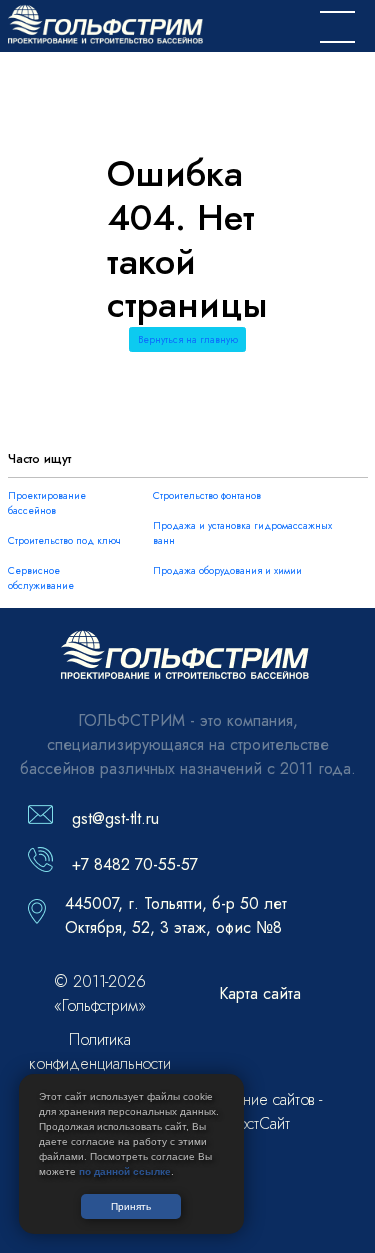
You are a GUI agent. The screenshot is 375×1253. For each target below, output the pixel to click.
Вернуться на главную (188, 339)
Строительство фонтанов (207, 495)
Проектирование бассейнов (47, 503)
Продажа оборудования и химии (227, 570)
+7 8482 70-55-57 (135, 864)
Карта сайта (260, 993)
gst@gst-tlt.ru (115, 818)
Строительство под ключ (64, 540)
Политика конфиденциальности (100, 1051)
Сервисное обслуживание (41, 578)
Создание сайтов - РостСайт (260, 1111)
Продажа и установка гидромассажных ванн (242, 533)
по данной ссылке (125, 1171)
